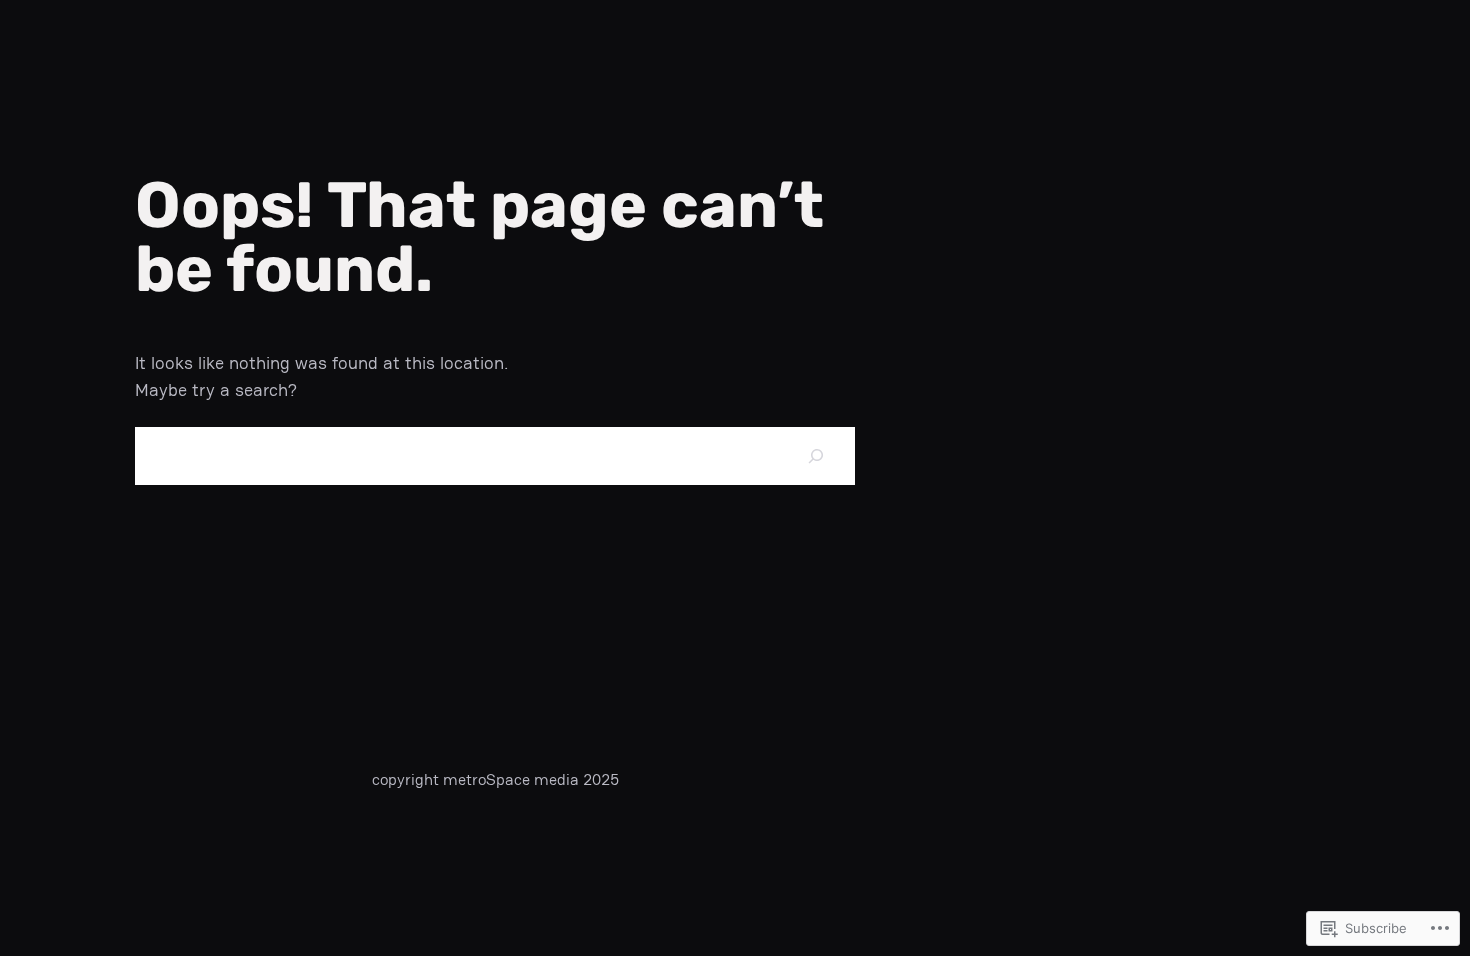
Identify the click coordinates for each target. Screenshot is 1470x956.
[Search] (815, 455)
